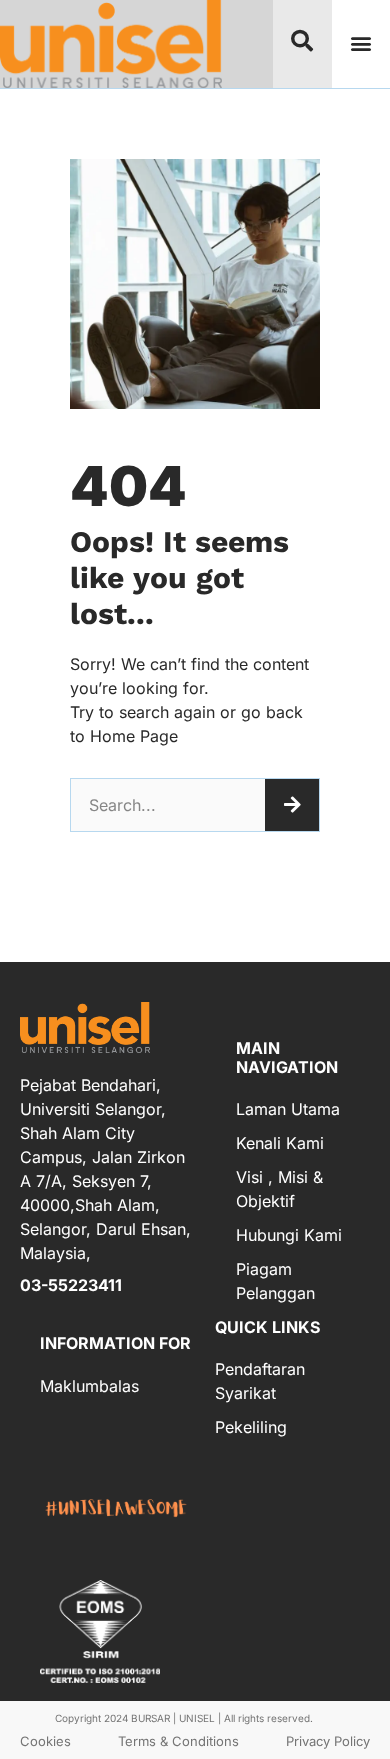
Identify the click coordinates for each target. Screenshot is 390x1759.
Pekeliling (251, 1427)
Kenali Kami (280, 1143)
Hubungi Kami (289, 1235)
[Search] (292, 805)
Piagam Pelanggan (275, 1281)
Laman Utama (288, 1109)
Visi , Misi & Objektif (279, 1189)
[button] (360, 43)
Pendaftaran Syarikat (260, 1381)
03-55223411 (71, 1285)
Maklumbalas (89, 1386)
